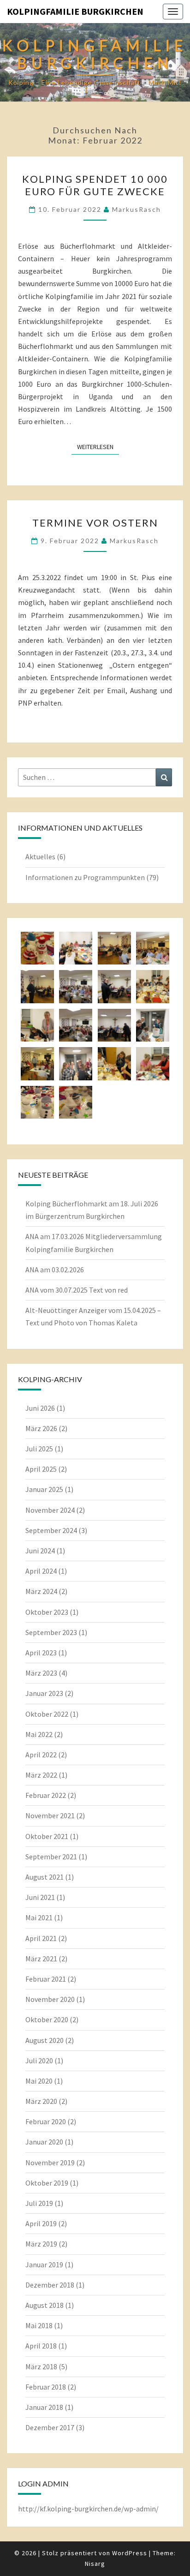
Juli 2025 (39, 1449)
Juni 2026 (40, 1408)
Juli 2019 (39, 2203)
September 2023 (51, 1632)
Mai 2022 (39, 1734)
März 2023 (41, 1673)
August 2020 (45, 2040)
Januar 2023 (44, 1693)
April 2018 (41, 2346)
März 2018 (41, 2366)
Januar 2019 (44, 2264)
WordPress (130, 2553)
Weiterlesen (98, 446)
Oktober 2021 (47, 1836)
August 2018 (45, 2305)
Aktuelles (40, 857)
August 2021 (45, 1877)
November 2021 (50, 1815)
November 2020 (50, 1999)
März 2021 (41, 1959)
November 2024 (50, 1510)
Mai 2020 (39, 2081)
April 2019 (41, 2223)
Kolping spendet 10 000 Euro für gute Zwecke (95, 185)
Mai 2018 (39, 2325)
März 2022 (41, 1775)
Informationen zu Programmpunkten (85, 877)
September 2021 (51, 1857)
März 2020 (41, 2101)
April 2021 (41, 1938)
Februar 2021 (46, 1979)
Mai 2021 (39, 1917)
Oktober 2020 (47, 2019)
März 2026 (41, 1428)
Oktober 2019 (47, 2183)
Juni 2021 (40, 1897)
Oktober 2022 (47, 1714)
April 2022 (41, 1755)
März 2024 (41, 1591)
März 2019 (41, 2244)
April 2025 (41, 1469)
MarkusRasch (137, 209)
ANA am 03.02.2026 (55, 1270)
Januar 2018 (44, 2407)
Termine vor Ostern (95, 523)
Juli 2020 (39, 2061)
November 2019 (50, 2163)
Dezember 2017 (50, 2427)
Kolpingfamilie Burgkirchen (75, 11)
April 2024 (41, 1571)
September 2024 (51, 1530)
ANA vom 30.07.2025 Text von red (77, 1290)
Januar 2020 (44, 2142)
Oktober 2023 (47, 1612)
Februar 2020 (46, 2121)
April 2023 (41, 1653)
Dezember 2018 (50, 2285)
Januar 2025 (44, 1489)
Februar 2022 (46, 1795)
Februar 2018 (46, 2387)
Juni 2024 (40, 1551)
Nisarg (95, 2564)
